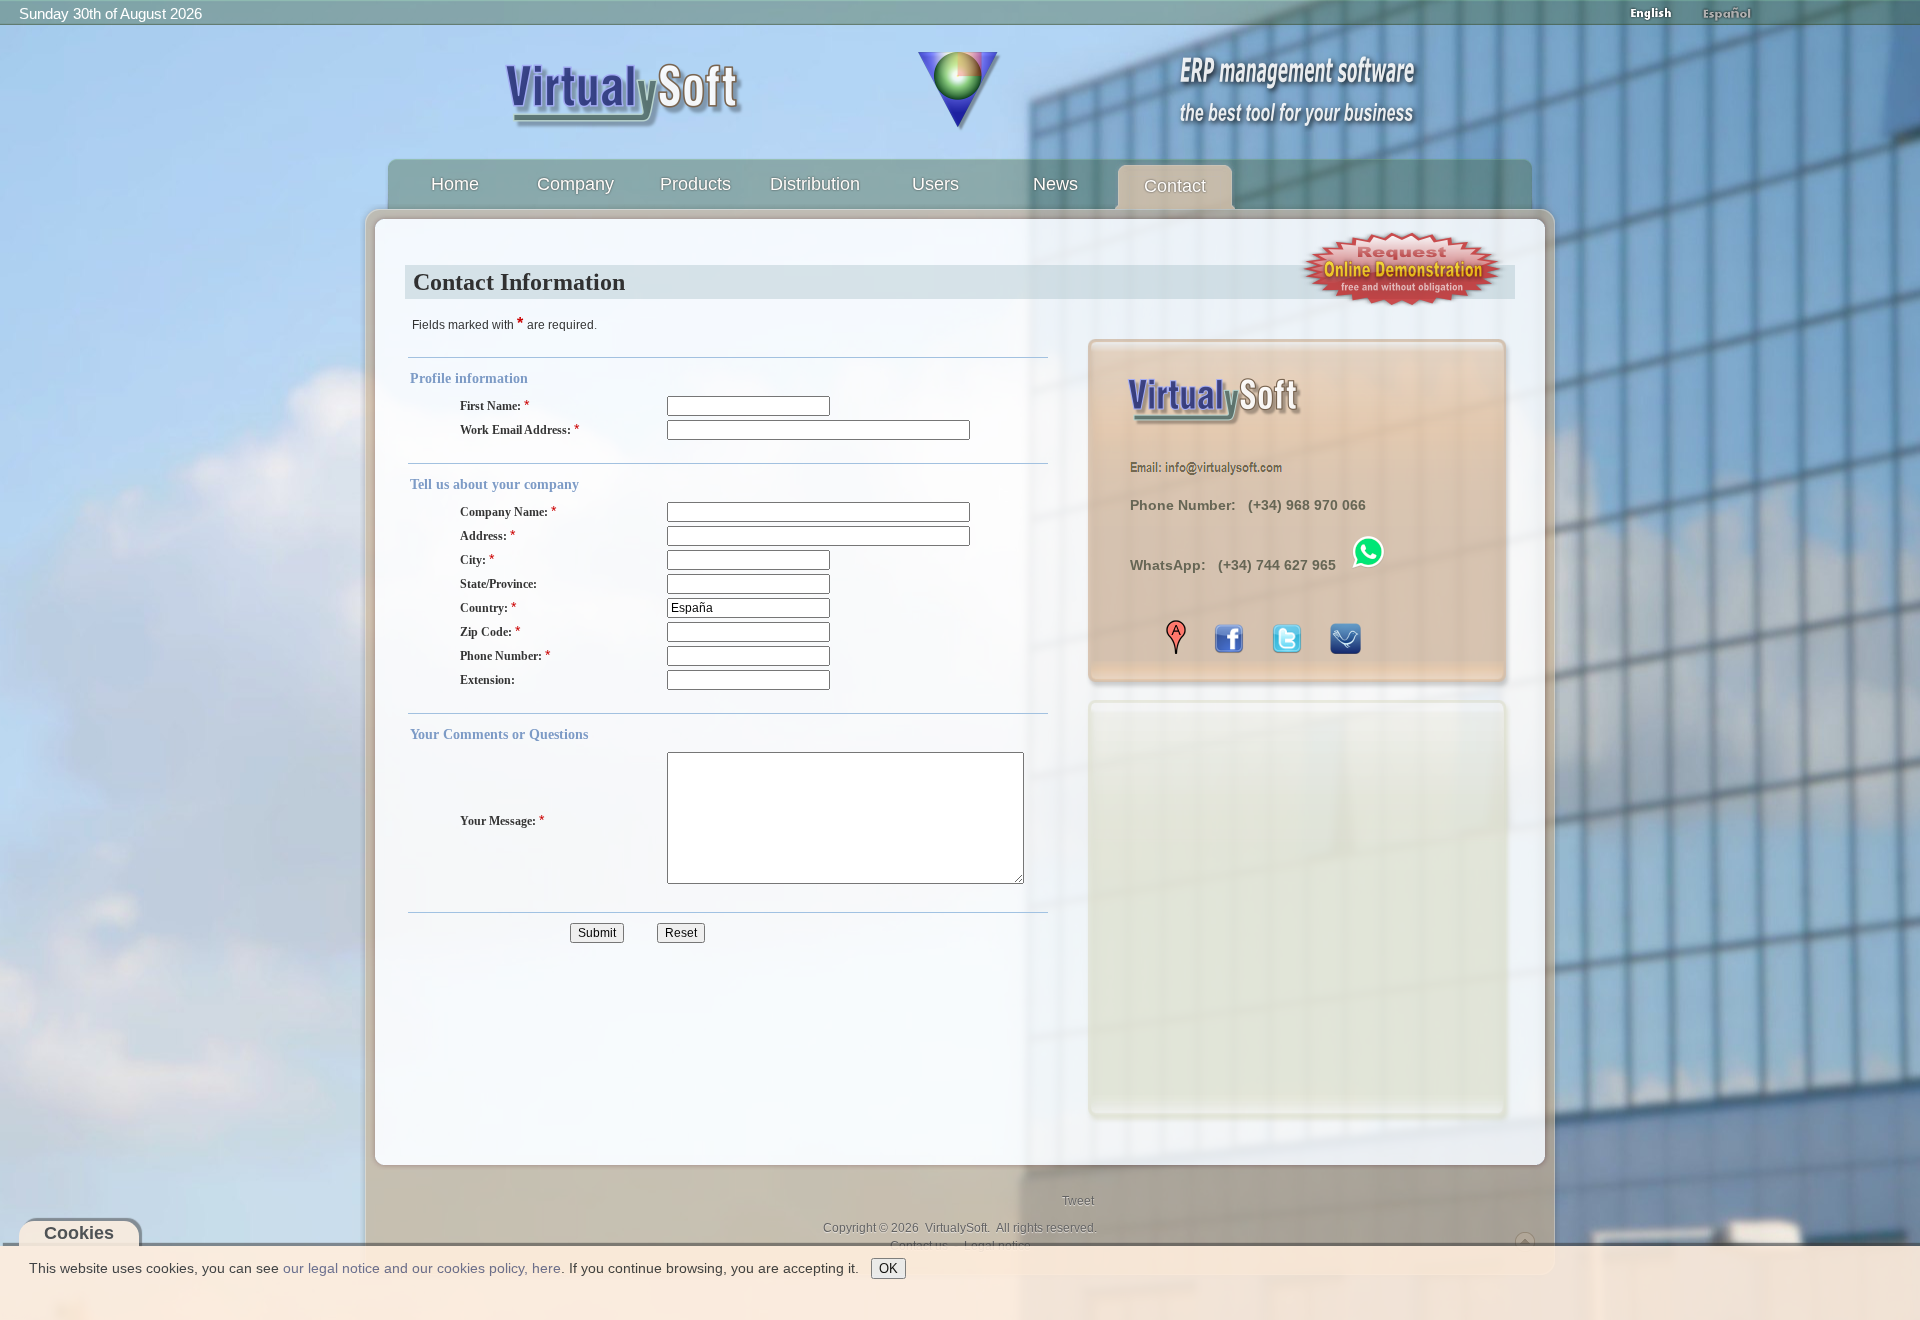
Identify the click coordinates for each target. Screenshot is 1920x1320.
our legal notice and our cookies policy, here (422, 1268)
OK (888, 1268)
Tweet (1078, 1201)
